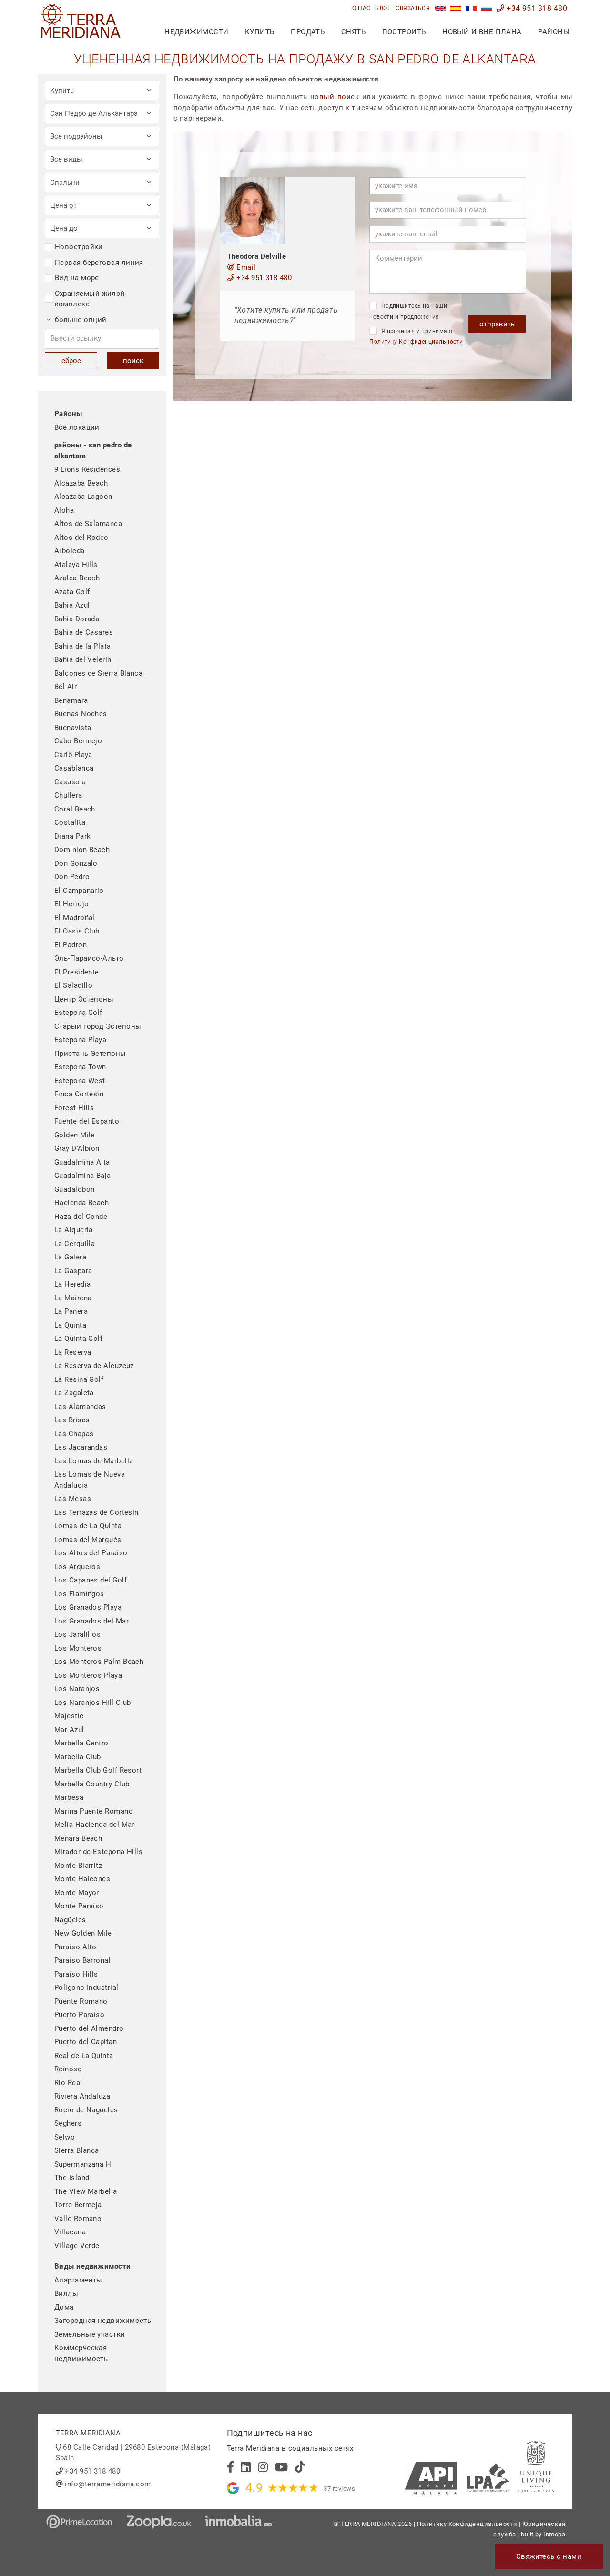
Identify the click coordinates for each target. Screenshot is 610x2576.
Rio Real (68, 2083)
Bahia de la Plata (83, 646)
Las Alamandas (80, 1407)
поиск (133, 361)
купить (260, 32)
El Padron (71, 945)
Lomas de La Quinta (88, 1526)
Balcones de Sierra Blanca (98, 673)
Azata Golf (72, 592)
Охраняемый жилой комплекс (90, 299)
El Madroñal (75, 918)
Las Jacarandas (81, 1447)
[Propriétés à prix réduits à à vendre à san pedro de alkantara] (471, 8)
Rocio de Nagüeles (86, 2110)
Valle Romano (78, 2219)
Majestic (69, 1716)
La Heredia (73, 1284)
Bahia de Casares (84, 632)
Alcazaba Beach (81, 483)
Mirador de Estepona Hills (98, 1852)
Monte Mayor (77, 1893)
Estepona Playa (80, 1040)
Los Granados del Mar (91, 1621)
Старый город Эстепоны (98, 1026)
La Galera (70, 1257)
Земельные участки (90, 2334)
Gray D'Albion (77, 1148)
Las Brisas (72, 1420)
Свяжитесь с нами (549, 2556)
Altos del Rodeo (81, 538)
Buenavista (73, 728)
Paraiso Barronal (82, 1960)
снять (353, 32)
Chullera (68, 795)
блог (383, 8)
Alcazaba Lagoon (83, 497)
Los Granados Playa (88, 1607)
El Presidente (77, 972)
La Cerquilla (75, 1244)
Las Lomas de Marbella (94, 1461)
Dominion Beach (82, 850)
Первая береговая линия (99, 263)
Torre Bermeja (78, 2205)
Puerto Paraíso (79, 2015)
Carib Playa (73, 755)
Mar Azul (69, 1730)
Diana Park (73, 836)
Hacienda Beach (81, 1203)
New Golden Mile (83, 1933)
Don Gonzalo (76, 863)
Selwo (65, 2137)
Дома (64, 2307)
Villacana (70, 2232)
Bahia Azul (72, 605)
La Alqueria (74, 1230)
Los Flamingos (79, 1594)
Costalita (70, 822)
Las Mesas (73, 1499)
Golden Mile (75, 1135)
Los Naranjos (77, 1689)
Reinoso (68, 2069)
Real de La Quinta (84, 2056)
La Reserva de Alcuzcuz (94, 1366)
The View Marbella (86, 2191)
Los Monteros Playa (88, 1675)
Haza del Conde (81, 1217)
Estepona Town (80, 1067)
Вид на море (77, 278)
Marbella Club (78, 1757)
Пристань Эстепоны (90, 1054)
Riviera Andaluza (82, 2096)
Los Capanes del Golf (91, 1580)
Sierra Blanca (77, 2150)
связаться (413, 8)
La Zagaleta (74, 1393)
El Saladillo (73, 985)
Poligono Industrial (86, 1988)
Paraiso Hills (76, 1974)
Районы (554, 32)
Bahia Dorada (77, 619)
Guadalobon (75, 1189)
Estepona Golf (78, 1013)
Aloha (64, 510)
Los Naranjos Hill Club (93, 1703)
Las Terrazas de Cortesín (97, 1512)
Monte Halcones (82, 1879)
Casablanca (74, 768)
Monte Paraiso (79, 1906)
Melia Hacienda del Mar (94, 1825)
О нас (361, 8)
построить (404, 32)
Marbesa (69, 1797)
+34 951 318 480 (536, 8)
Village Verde (77, 2246)
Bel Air (66, 687)
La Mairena (73, 1298)
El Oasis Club (77, 931)
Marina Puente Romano (94, 1811)
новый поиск (335, 97)
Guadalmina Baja (83, 1176)
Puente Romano (81, 2001)
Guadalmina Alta (82, 1162)
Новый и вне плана (482, 32)
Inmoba (554, 2534)
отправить (497, 324)
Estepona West (80, 1081)
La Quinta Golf (78, 1339)
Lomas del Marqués (88, 1540)
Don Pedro (72, 877)
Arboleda (70, 551)
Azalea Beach (77, 578)
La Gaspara (73, 1271)
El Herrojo (72, 904)
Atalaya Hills (76, 565)
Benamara (71, 700)
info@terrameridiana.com (108, 2484)
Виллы (66, 2293)
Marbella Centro (81, 1743)
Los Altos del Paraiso (91, 1553)
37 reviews (339, 2489)
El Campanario (79, 891)
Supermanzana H (83, 2164)
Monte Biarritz (78, 1866)
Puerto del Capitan (86, 2042)
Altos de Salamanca (88, 524)
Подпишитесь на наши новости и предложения (408, 311)
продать (308, 32)
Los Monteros (78, 1648)
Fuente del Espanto (87, 1121)
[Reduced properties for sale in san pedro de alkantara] (440, 8)
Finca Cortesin (79, 1094)
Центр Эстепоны (84, 999)
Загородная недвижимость (103, 2321)
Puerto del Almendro (89, 2028)
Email (245, 267)
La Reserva (73, 1352)
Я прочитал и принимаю (416, 337)
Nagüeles (70, 1920)
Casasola (70, 782)
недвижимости (196, 32)
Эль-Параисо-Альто (89, 958)
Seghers (68, 2123)
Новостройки (79, 247)
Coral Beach (75, 809)
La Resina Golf (79, 1379)
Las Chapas (74, 1434)
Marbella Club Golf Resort (98, 1770)
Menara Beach (78, 1838)
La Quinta (70, 1325)
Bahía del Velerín (83, 659)
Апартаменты (78, 2280)
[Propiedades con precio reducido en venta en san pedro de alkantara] (456, 8)
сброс (71, 361)
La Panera (71, 1311)
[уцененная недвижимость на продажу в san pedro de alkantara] (487, 8)
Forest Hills (74, 1108)
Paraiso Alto (75, 1947)
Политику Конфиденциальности (416, 342)
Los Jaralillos (77, 1634)
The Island (72, 2178)
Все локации (77, 427)
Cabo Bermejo (78, 741)
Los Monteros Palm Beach (99, 1662)
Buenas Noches (81, 714)
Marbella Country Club (92, 1784)
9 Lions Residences (87, 469)
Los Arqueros (77, 1567)
